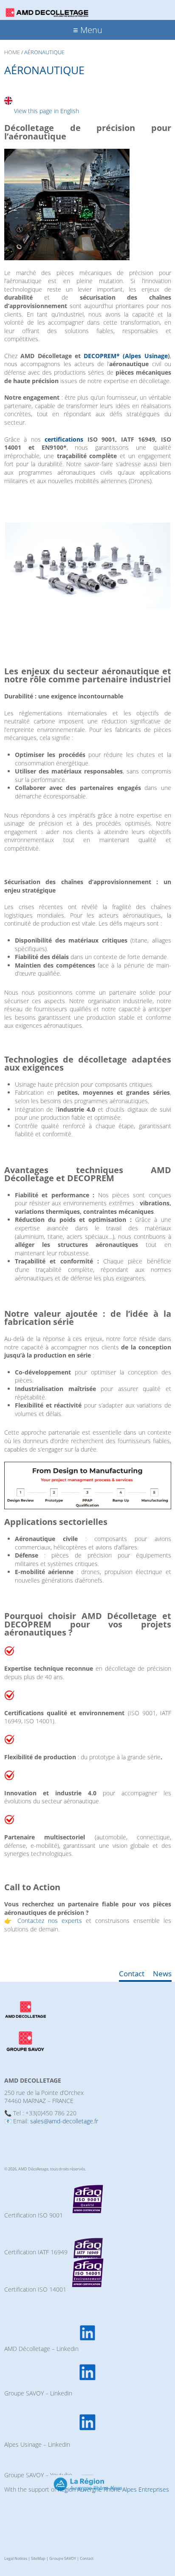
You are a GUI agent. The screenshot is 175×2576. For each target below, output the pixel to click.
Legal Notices (16, 2558)
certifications (66, 439)
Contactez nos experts (50, 1921)
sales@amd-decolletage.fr (64, 2121)
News (162, 1974)
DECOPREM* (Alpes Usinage (126, 356)
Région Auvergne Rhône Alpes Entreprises (113, 2489)
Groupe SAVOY (63, 2558)
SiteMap (38, 2558)
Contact (132, 1974)
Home (12, 52)
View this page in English (47, 111)
